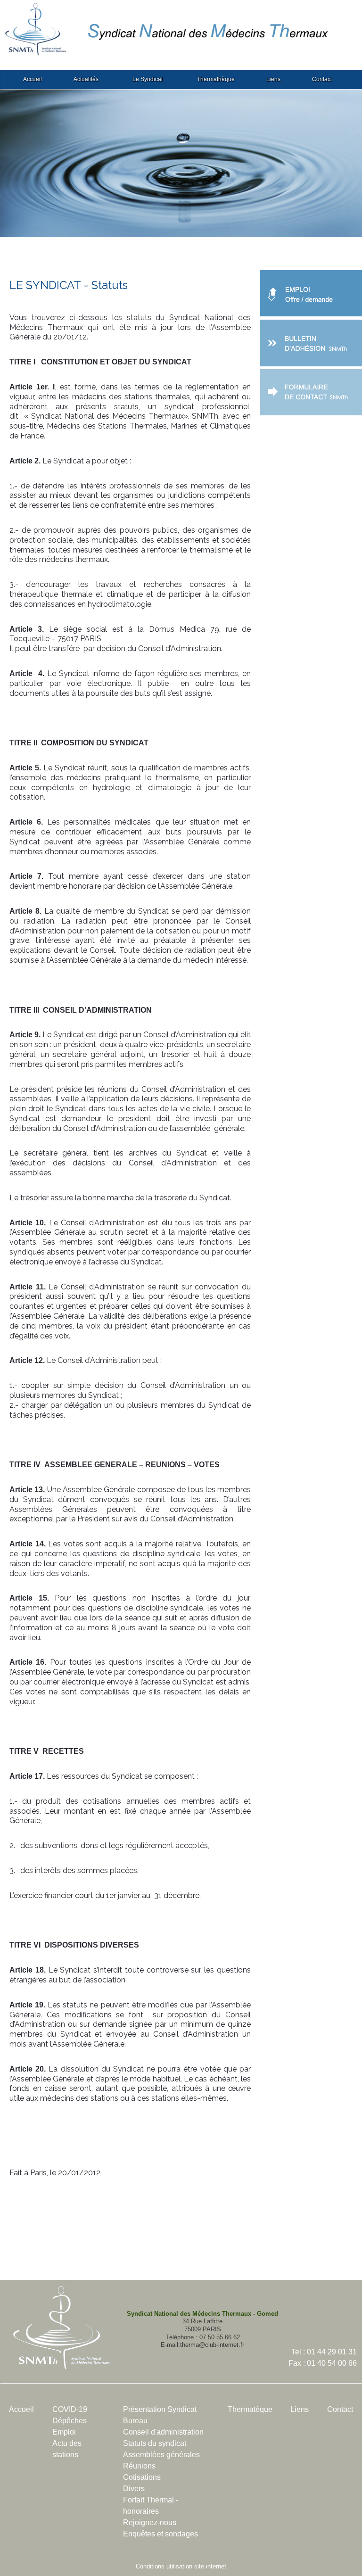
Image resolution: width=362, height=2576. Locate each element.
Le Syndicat (148, 79)
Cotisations (142, 2477)
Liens (273, 79)
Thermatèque (250, 2409)
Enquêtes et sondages (160, 2534)
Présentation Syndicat (160, 2409)
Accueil (33, 79)
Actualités (86, 79)
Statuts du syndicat (155, 2443)
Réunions (139, 2466)
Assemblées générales (161, 2455)
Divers (134, 2489)
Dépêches (70, 2421)
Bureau (135, 2421)
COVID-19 (70, 2409)
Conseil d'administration (163, 2432)
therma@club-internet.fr (212, 2345)
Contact (322, 79)
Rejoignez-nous (150, 2522)
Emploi (64, 2432)
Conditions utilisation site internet (181, 2566)
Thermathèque (216, 79)
